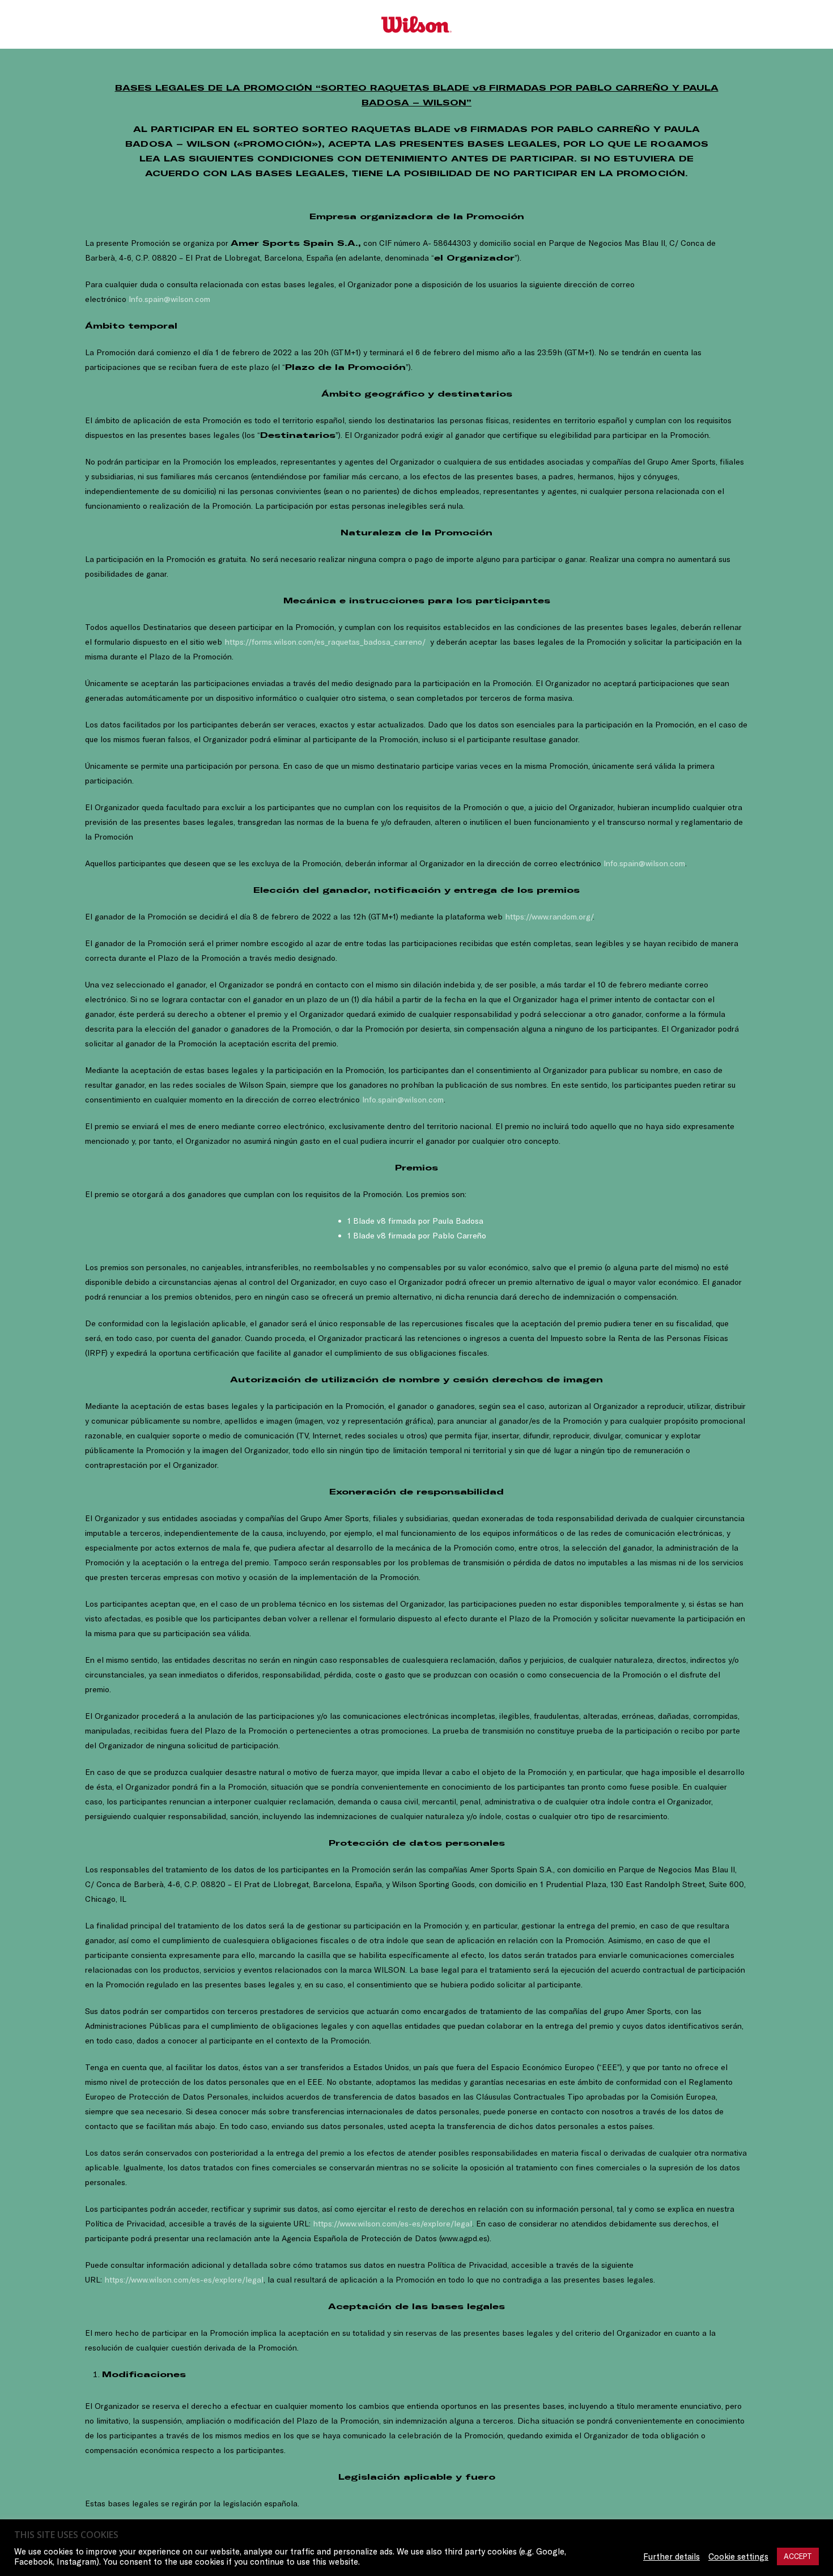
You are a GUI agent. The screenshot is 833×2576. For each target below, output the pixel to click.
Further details (671, 2557)
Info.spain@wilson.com (169, 299)
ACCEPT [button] (798, 2556)
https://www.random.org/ (549, 917)
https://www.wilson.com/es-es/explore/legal (392, 2224)
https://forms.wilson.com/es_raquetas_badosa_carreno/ (325, 642)
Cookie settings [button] (738, 2557)
